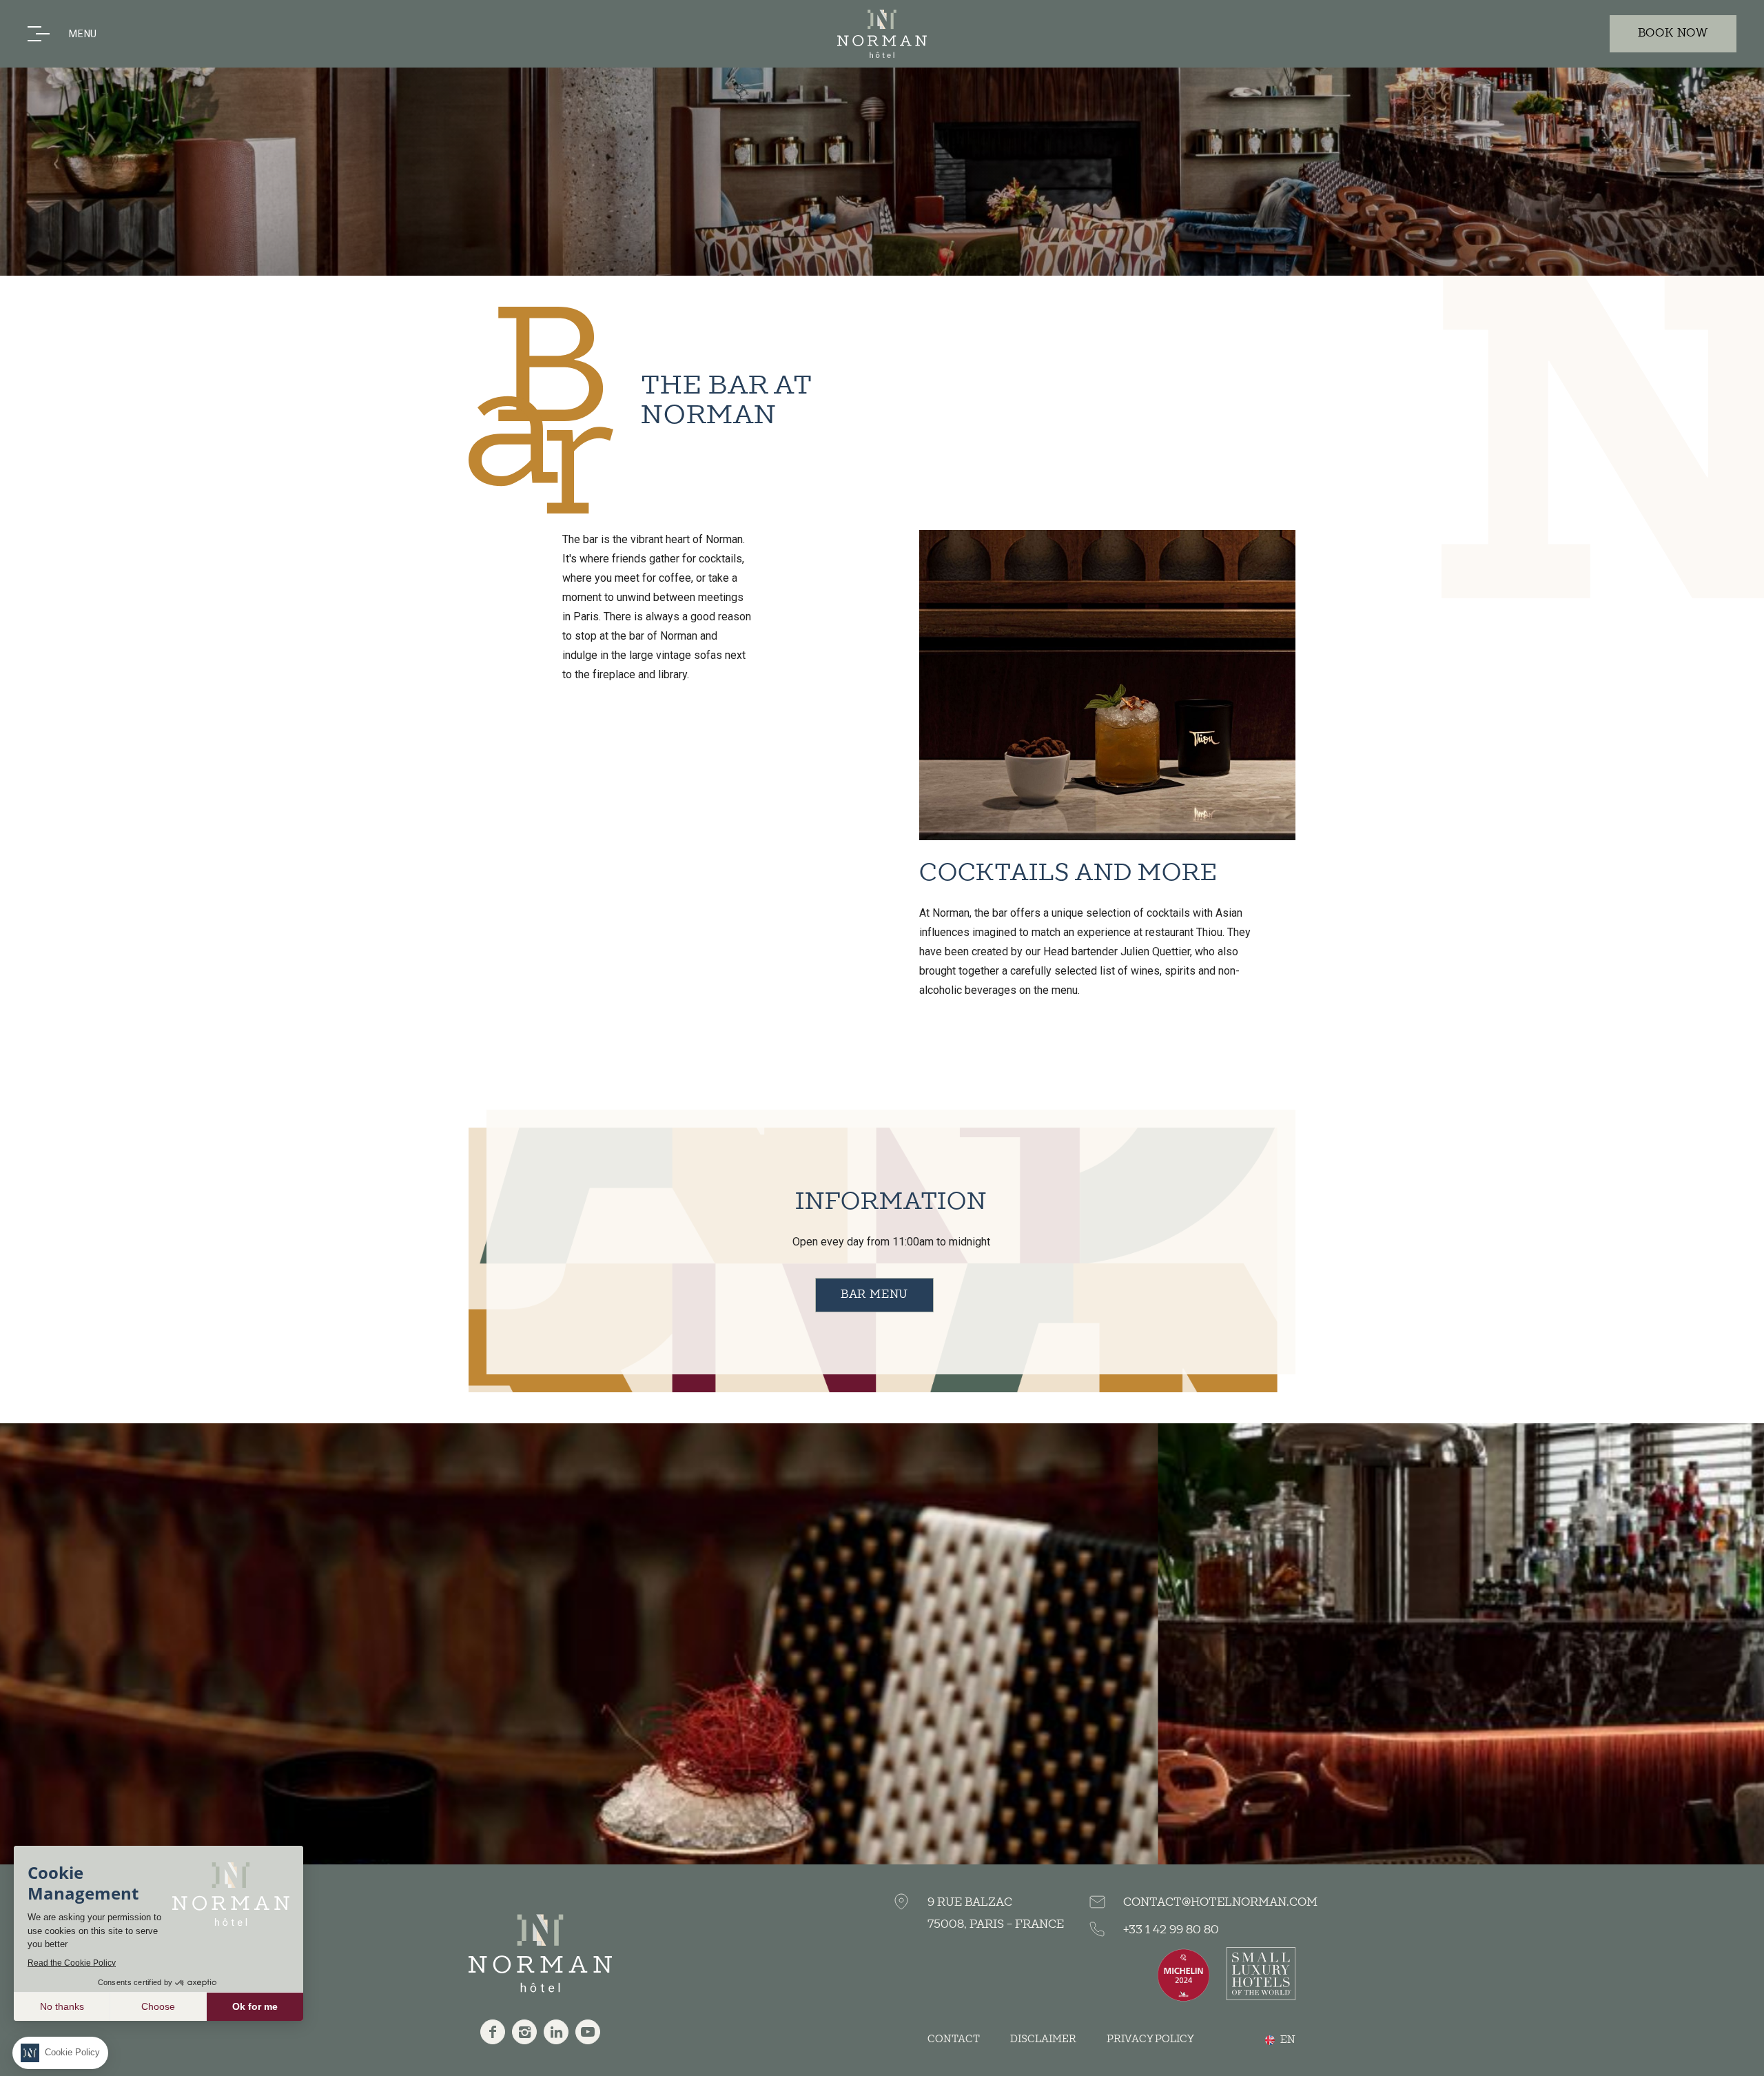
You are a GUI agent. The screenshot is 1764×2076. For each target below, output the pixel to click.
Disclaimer (1043, 2039)
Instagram (524, 2032)
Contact (954, 2039)
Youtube (588, 2032)
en (1288, 2040)
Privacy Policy (1150, 2039)
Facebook (493, 2032)
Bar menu (874, 1295)
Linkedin (556, 2032)
